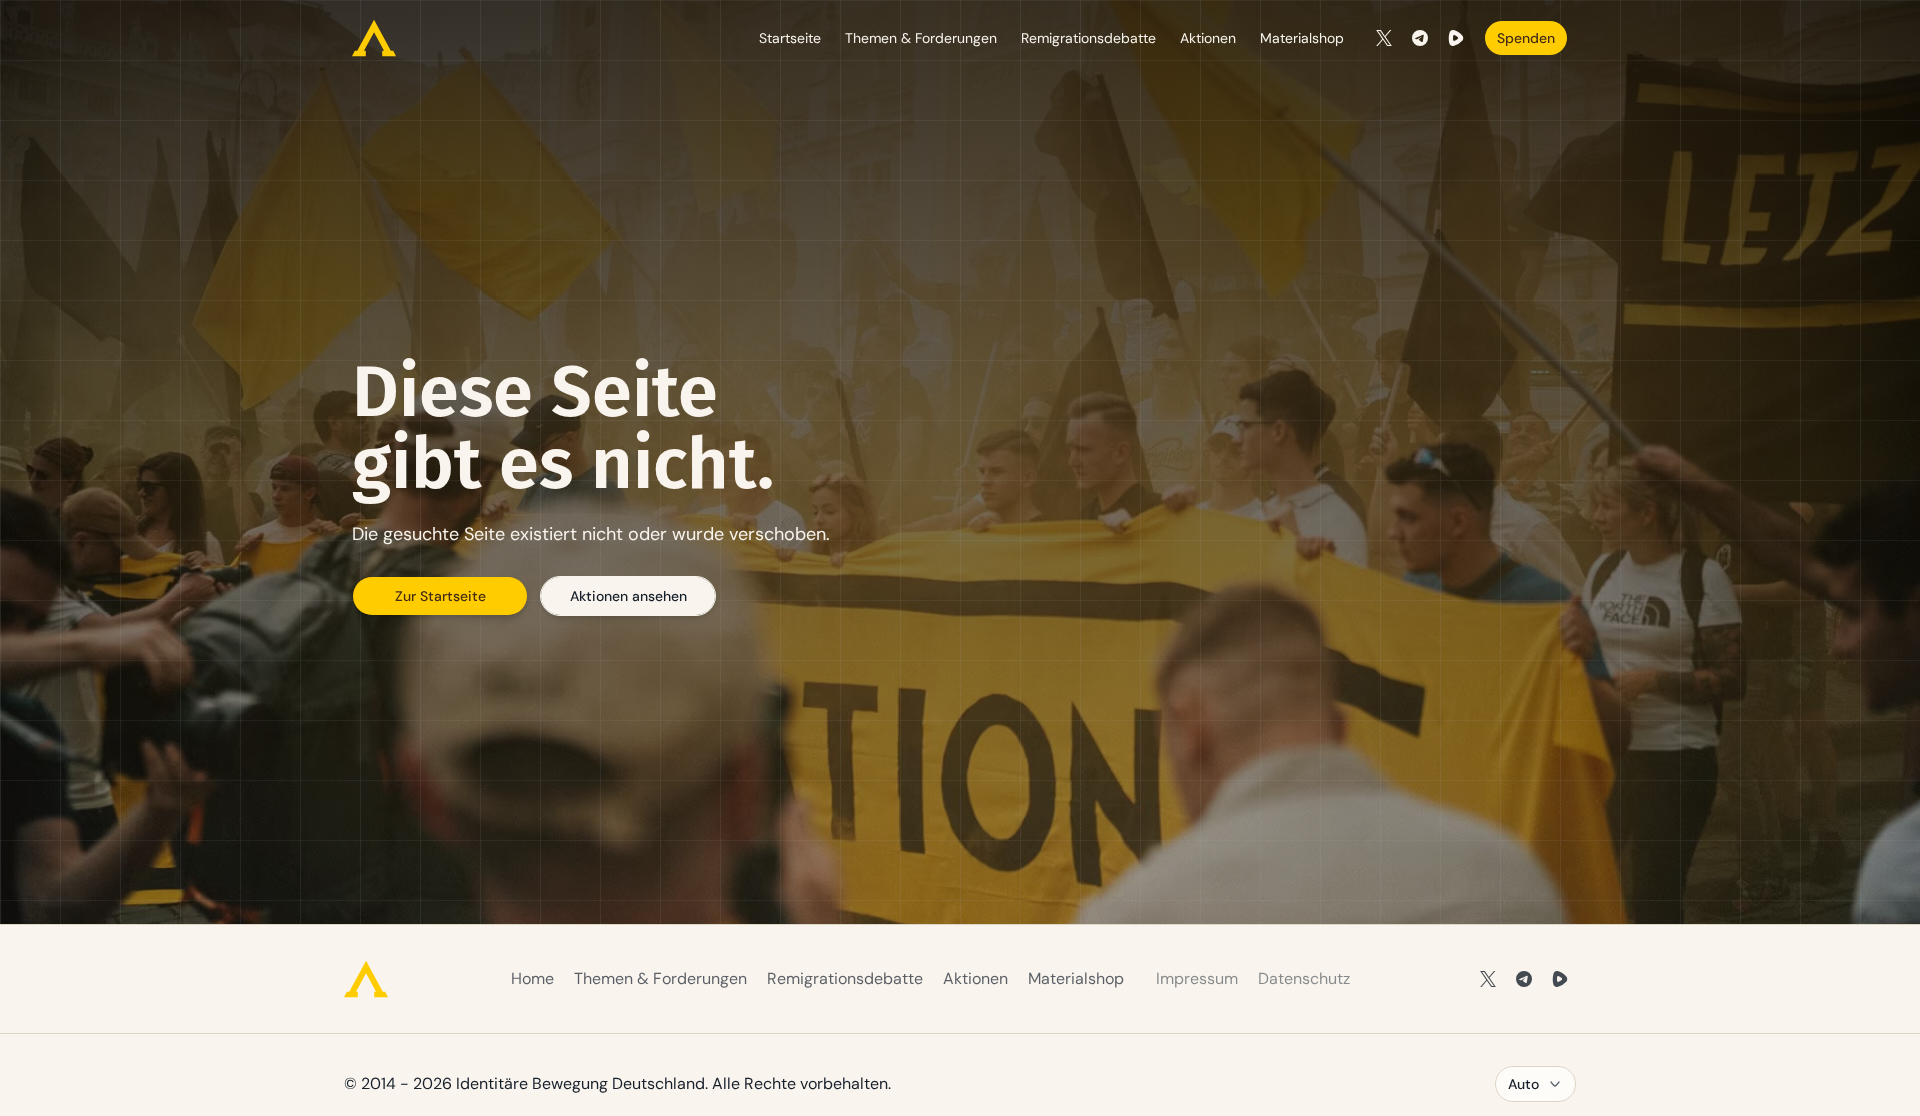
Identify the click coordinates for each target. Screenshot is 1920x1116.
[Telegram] (1420, 38)
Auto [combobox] (1523, 1084)
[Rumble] (1456, 38)
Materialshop (1302, 38)
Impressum (1197, 978)
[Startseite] (374, 38)
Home (532, 978)
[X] (1384, 38)
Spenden (1526, 38)
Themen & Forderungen (921, 38)
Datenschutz (1304, 978)
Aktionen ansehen (628, 596)
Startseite (790, 38)
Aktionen (1208, 38)
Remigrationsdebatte (1088, 38)
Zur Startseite (440, 596)
